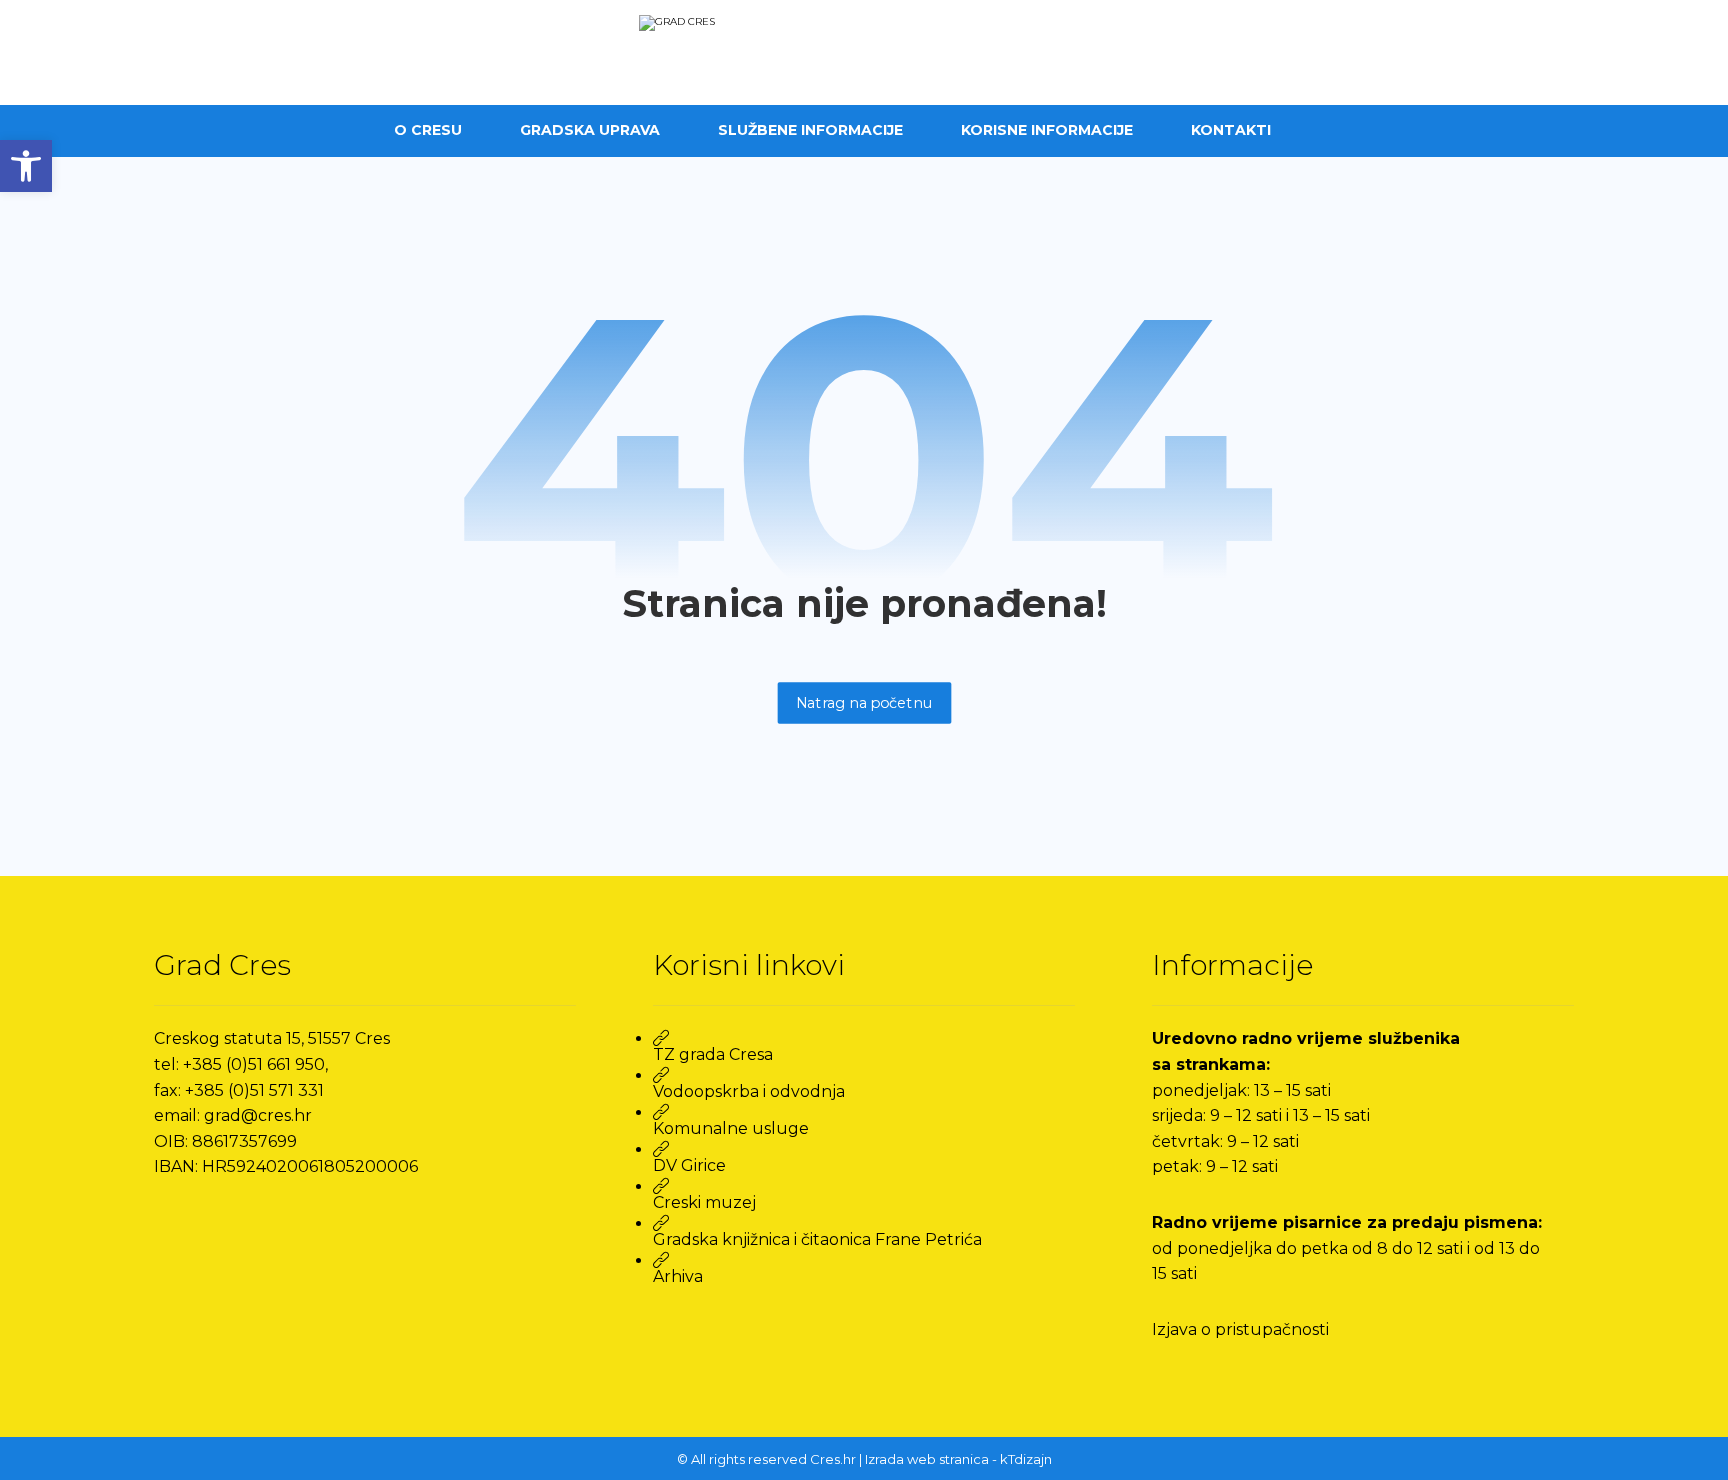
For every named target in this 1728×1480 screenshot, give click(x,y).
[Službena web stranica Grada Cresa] (864, 52)
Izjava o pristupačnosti (1240, 1329)
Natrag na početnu (864, 702)
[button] (26, 166)
